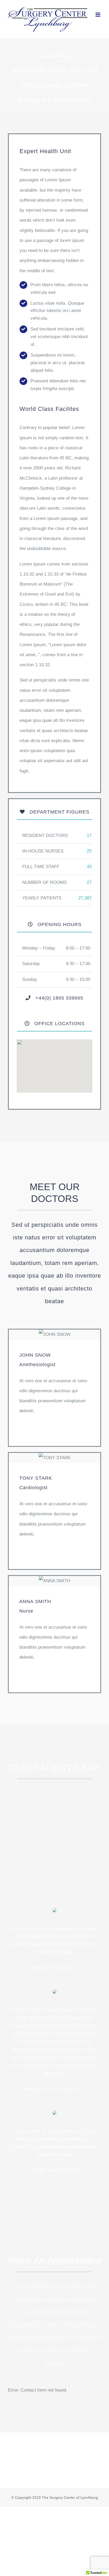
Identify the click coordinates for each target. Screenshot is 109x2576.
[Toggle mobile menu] (98, 15)
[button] (54, 1063)
